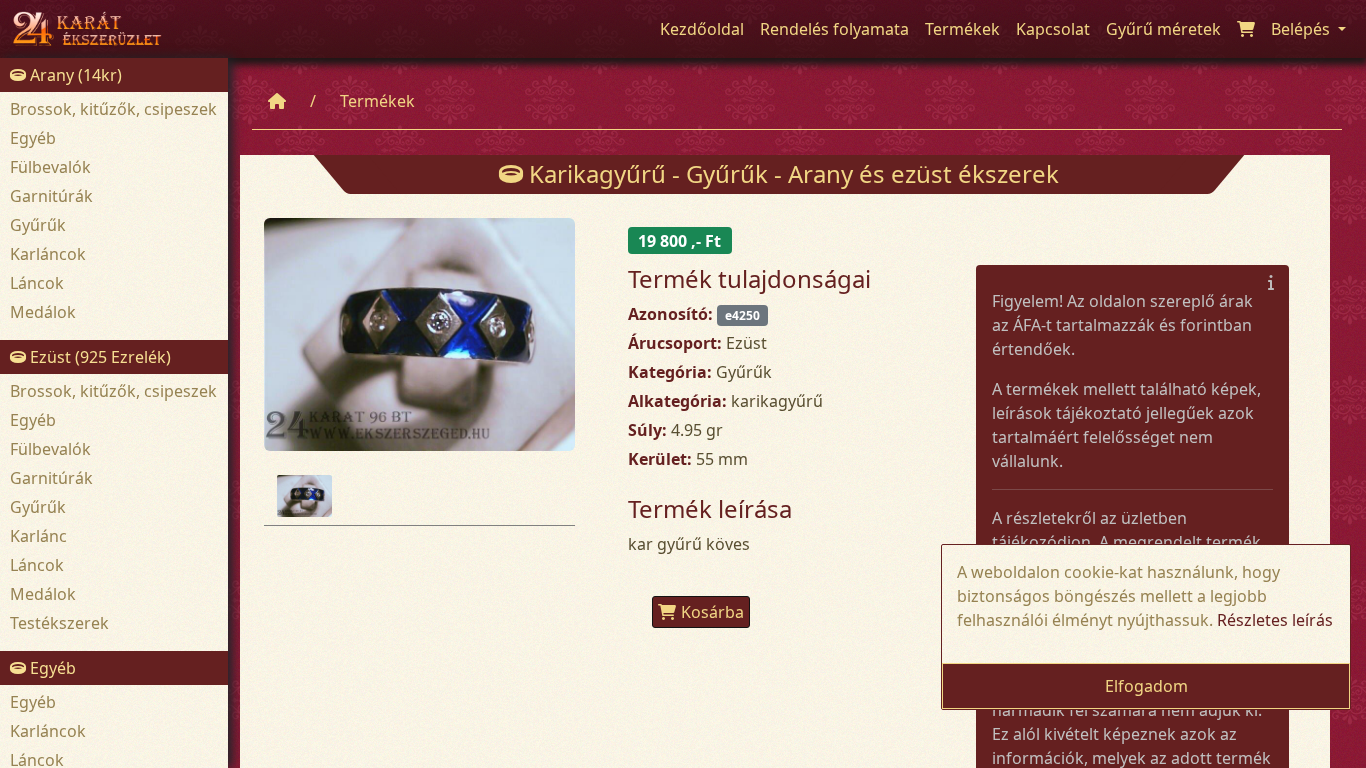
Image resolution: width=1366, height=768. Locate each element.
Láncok (37, 283)
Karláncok (48, 254)
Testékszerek (59, 623)
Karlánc (38, 536)
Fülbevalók (50, 167)
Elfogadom (1146, 686)
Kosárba (712, 612)
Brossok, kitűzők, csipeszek (113, 109)
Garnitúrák (51, 196)
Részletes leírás (1275, 620)
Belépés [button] (1302, 29)
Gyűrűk (38, 225)
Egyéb (33, 138)
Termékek (377, 101)
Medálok (43, 312)
